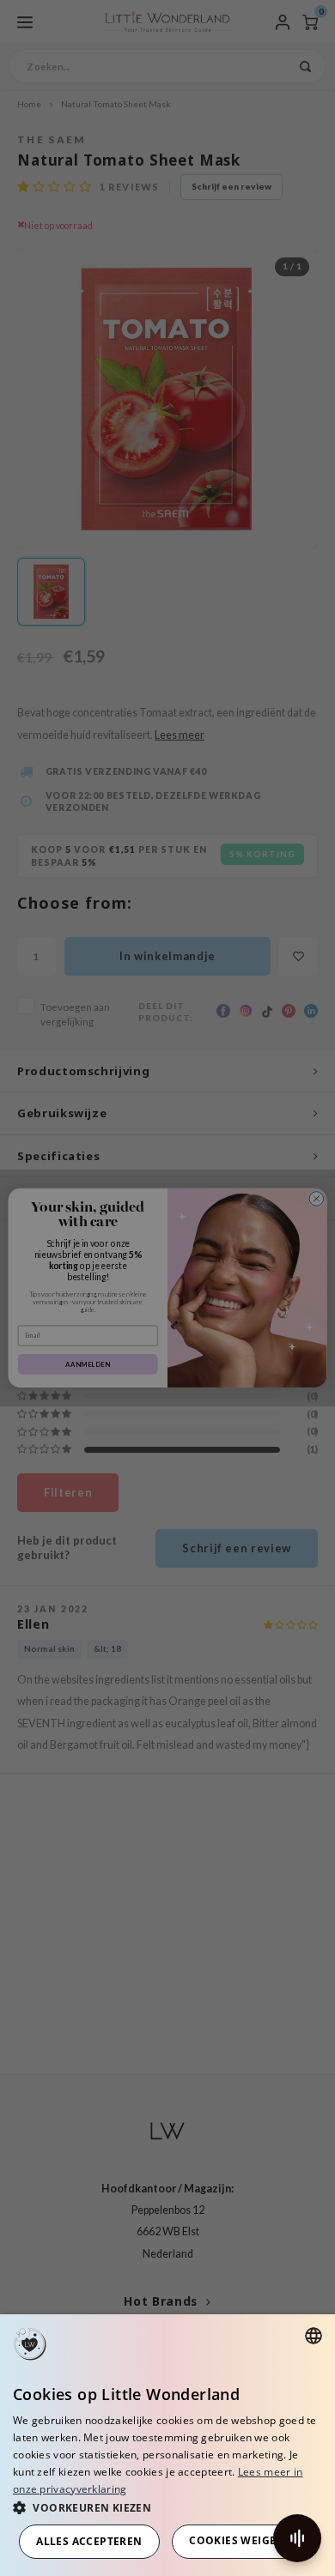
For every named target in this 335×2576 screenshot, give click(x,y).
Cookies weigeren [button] (244, 2540)
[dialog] (167, 2445)
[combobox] (314, 2336)
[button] (167, 2507)
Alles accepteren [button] (89, 2541)
